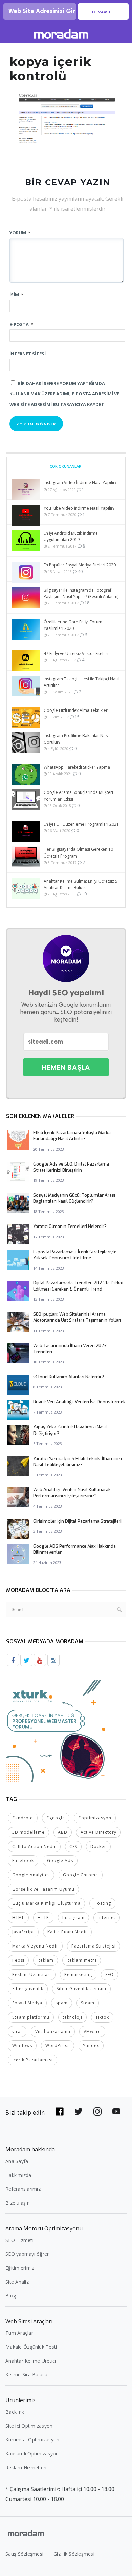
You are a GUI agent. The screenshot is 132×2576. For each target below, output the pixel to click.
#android (23, 1818)
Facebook (23, 1861)
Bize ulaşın (18, 2203)
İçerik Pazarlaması (32, 2060)
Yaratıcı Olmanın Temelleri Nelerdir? (70, 1226)
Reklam (46, 1960)
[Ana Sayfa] (61, 35)
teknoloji (72, 2017)
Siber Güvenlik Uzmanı (81, 1989)
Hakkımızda (18, 2175)
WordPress (58, 2046)
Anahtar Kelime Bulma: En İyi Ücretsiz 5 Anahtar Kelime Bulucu (81, 884)
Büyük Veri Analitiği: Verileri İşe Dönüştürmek (79, 1402)
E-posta (21, 324)
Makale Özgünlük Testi (31, 2347)
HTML (18, 1918)
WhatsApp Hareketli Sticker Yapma (77, 767)
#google (56, 1818)
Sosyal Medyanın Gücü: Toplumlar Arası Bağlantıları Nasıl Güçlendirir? (74, 1198)
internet (107, 1918)
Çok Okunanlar (65, 466)
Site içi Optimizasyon (29, 2426)
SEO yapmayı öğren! (28, 2254)
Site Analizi (18, 2282)
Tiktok (102, 2017)
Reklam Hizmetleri (26, 2467)
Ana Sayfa (17, 2161)
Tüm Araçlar (19, 2333)
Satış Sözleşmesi (24, 2554)
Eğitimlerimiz (20, 2268)
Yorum (20, 233)
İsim (16, 295)
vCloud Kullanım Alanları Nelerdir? (69, 1377)
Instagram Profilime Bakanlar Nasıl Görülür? (77, 739)
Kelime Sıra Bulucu (27, 2375)
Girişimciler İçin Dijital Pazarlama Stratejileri (77, 1521)
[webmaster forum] (57, 1731)
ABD (63, 1832)
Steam (88, 2003)
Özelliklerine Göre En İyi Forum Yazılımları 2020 (73, 625)
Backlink (15, 2412)
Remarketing (78, 1974)
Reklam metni (82, 1960)
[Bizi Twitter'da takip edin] (79, 2111)
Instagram (73, 1918)
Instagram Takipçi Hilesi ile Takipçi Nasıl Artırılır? (82, 682)
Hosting (102, 1903)
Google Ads (60, 1861)
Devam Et (103, 12)
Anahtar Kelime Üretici (31, 2361)
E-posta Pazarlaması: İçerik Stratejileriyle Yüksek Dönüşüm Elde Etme (75, 1255)
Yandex (91, 2046)
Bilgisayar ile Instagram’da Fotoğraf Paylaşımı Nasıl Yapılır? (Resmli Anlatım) (81, 593)
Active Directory (98, 1832)
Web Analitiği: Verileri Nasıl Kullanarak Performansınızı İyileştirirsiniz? (72, 1493)
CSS (73, 1846)
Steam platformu (31, 2017)
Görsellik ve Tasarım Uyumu (43, 1889)
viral (17, 2031)
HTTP (43, 1918)
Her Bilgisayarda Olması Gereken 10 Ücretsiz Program (78, 852)
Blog (11, 2296)
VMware (92, 2031)
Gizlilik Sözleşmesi (74, 2554)
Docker (98, 1846)
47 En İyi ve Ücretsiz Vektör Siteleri (76, 653)
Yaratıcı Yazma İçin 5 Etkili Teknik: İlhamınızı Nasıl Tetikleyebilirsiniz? (78, 1461)
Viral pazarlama (53, 2031)
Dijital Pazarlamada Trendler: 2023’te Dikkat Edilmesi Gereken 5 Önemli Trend (78, 1286)
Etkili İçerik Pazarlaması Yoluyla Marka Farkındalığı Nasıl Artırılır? (72, 1136)
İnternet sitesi (28, 354)
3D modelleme (28, 1832)
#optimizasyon (95, 1818)
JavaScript (23, 1932)
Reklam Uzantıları (32, 1974)
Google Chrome (81, 1875)
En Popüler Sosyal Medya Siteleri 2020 (80, 565)
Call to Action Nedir (34, 1846)
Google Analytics (31, 1875)
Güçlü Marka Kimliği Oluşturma (46, 1903)
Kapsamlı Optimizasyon (32, 2454)
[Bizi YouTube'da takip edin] (116, 2111)
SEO (109, 1974)
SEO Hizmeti (19, 2240)
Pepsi (18, 1960)
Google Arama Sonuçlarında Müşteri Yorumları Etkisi (78, 796)
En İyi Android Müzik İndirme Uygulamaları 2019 (71, 536)
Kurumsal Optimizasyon (32, 2440)
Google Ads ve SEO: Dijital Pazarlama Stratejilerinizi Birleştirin (71, 1167)
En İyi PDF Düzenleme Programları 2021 (81, 824)
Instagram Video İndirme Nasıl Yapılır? (80, 483)
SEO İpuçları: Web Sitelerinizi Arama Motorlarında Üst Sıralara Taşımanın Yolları (77, 1317)
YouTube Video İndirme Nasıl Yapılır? (79, 508)
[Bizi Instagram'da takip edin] (97, 2111)
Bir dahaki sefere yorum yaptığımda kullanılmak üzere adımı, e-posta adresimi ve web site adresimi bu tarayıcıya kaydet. (64, 394)
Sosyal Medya (27, 2003)
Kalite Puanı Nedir (67, 1932)
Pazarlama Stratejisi (94, 1946)
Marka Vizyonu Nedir (35, 1946)
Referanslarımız (23, 2189)
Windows (22, 2046)
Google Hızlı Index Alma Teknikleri (76, 710)
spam (62, 2003)
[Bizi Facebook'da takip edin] (60, 2111)
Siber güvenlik (28, 1989)
